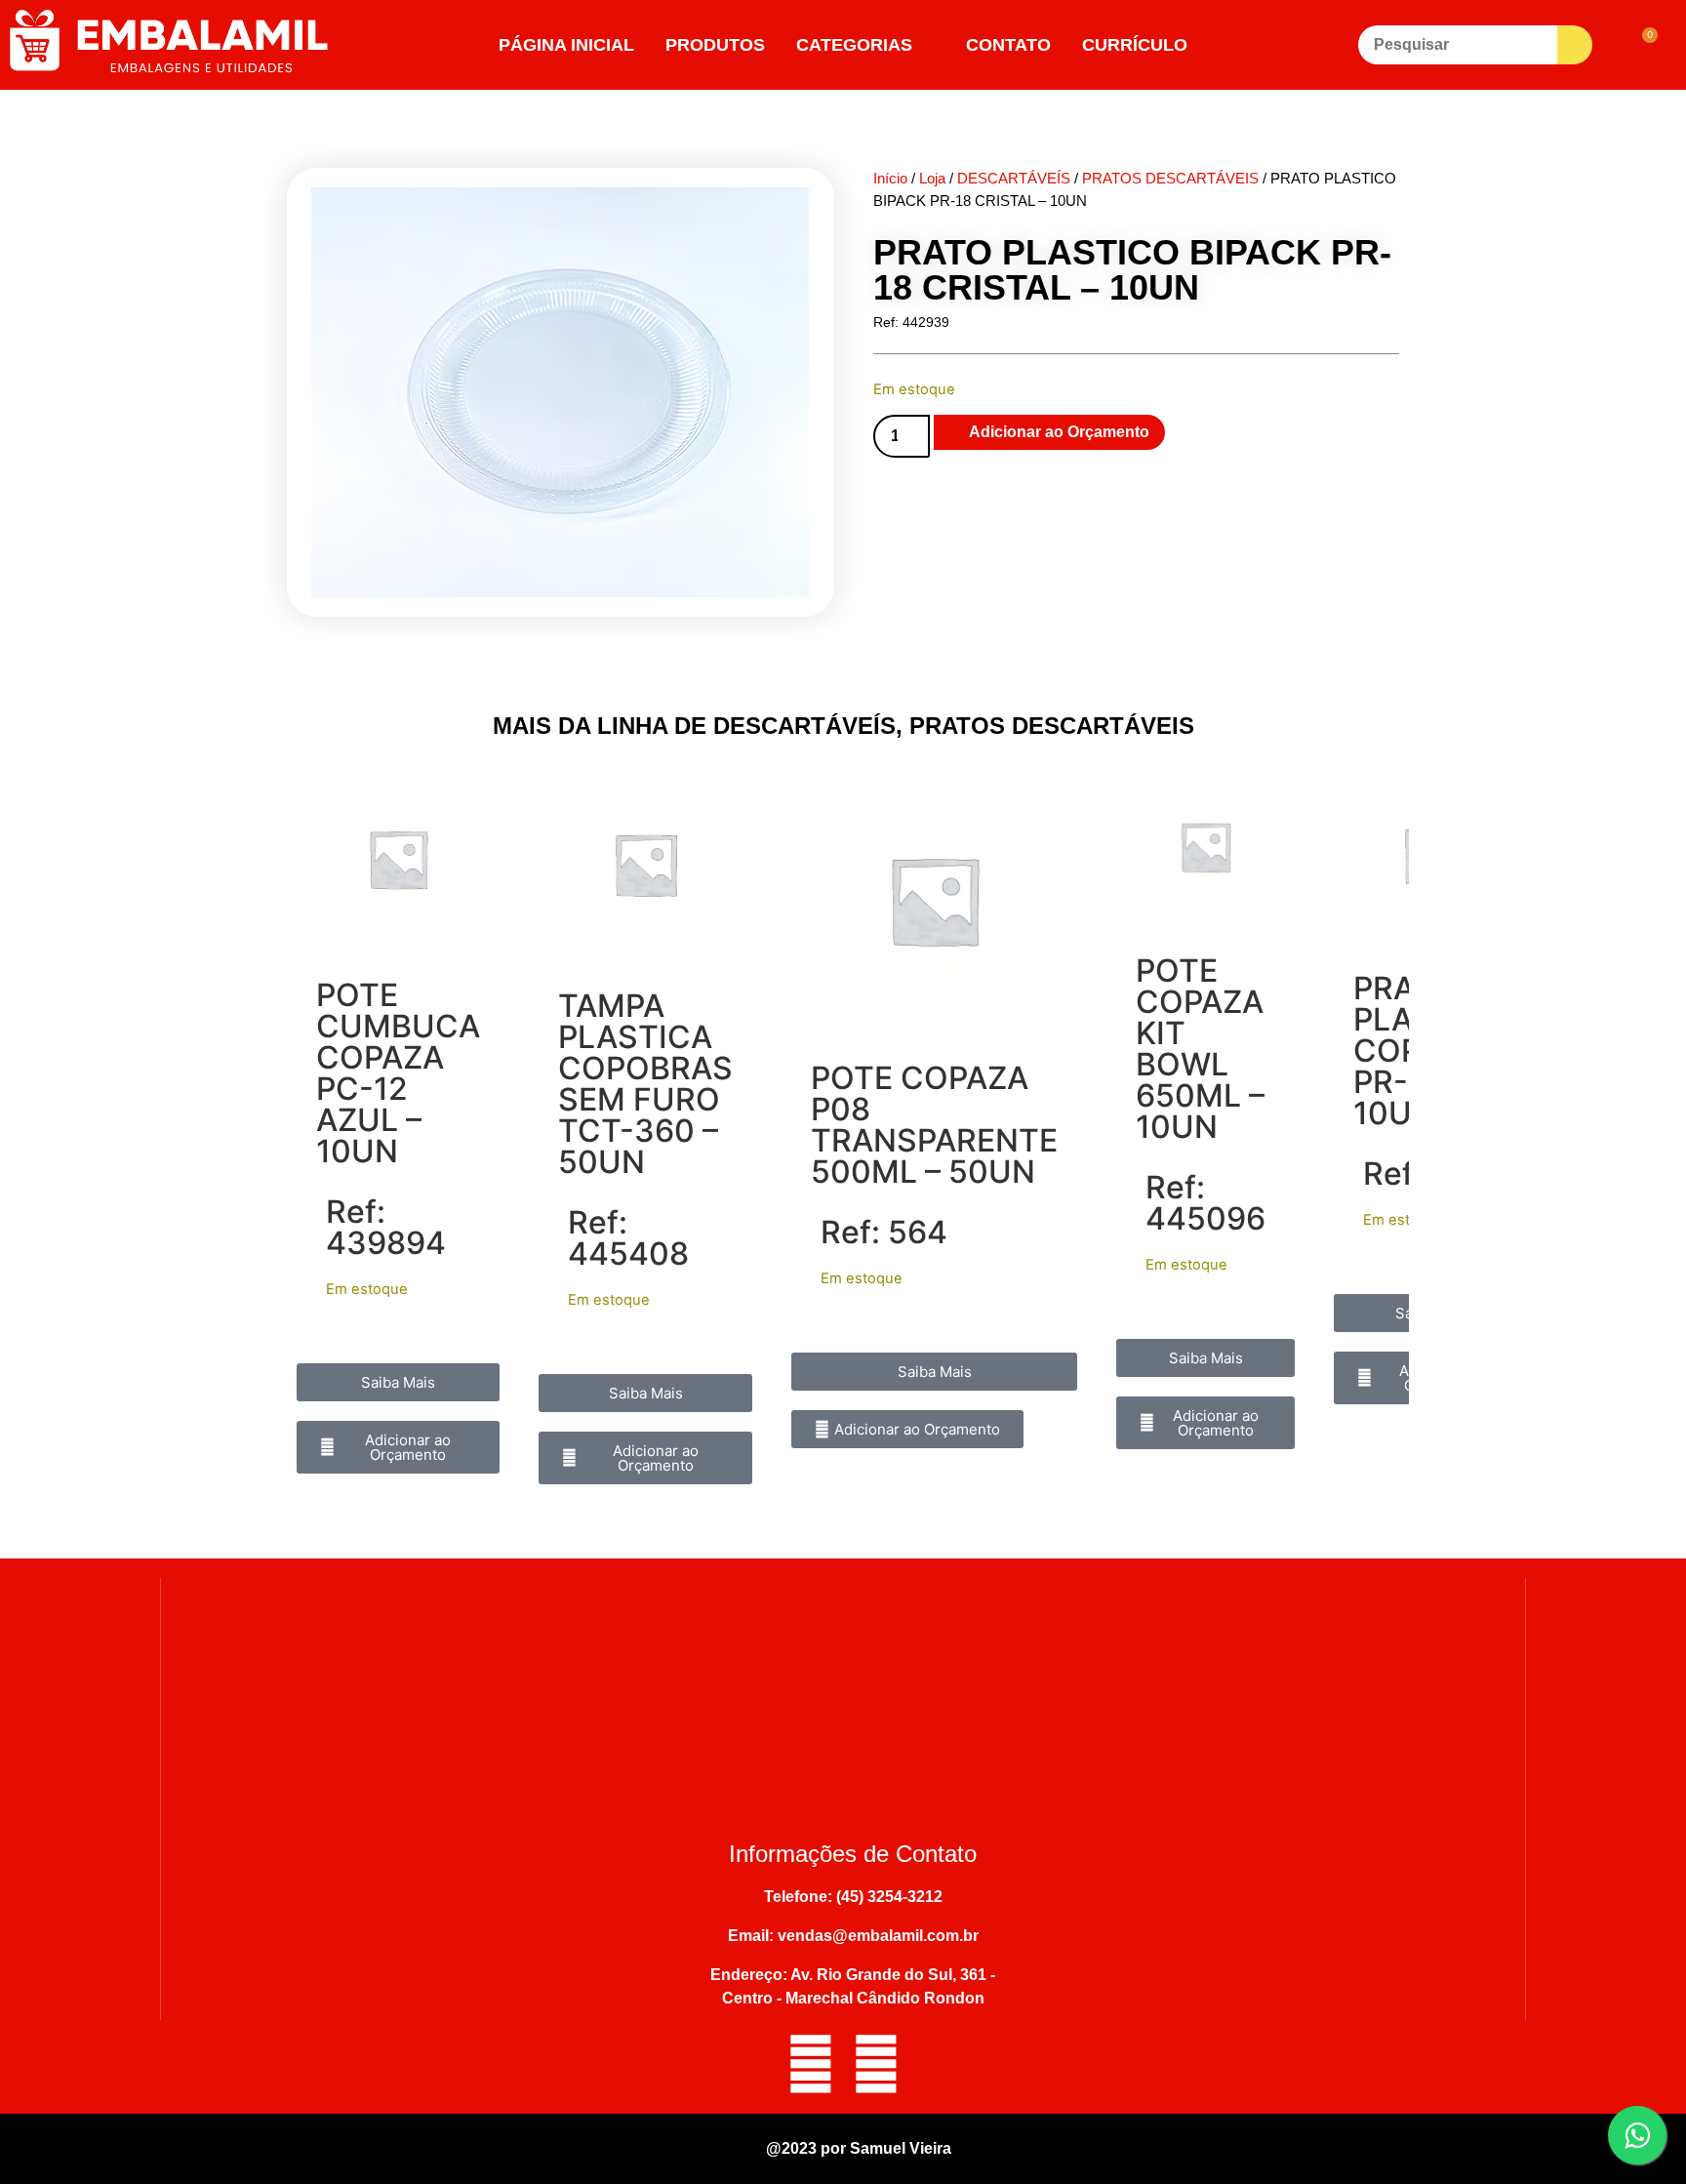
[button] (398, 1447)
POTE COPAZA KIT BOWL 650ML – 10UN (1200, 1049)
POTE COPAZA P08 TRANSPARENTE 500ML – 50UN (934, 1125)
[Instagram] (876, 2064)
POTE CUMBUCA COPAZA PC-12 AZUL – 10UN (398, 1073)
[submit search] (1575, 45)
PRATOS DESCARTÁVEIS (1170, 179)
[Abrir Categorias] (926, 45)
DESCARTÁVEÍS (1014, 179)
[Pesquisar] (1457, 45)
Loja (932, 179)
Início (890, 179)
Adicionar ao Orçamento (1059, 432)
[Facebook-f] (811, 2064)
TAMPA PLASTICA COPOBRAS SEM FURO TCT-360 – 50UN (645, 1084)
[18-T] (561, 392)
